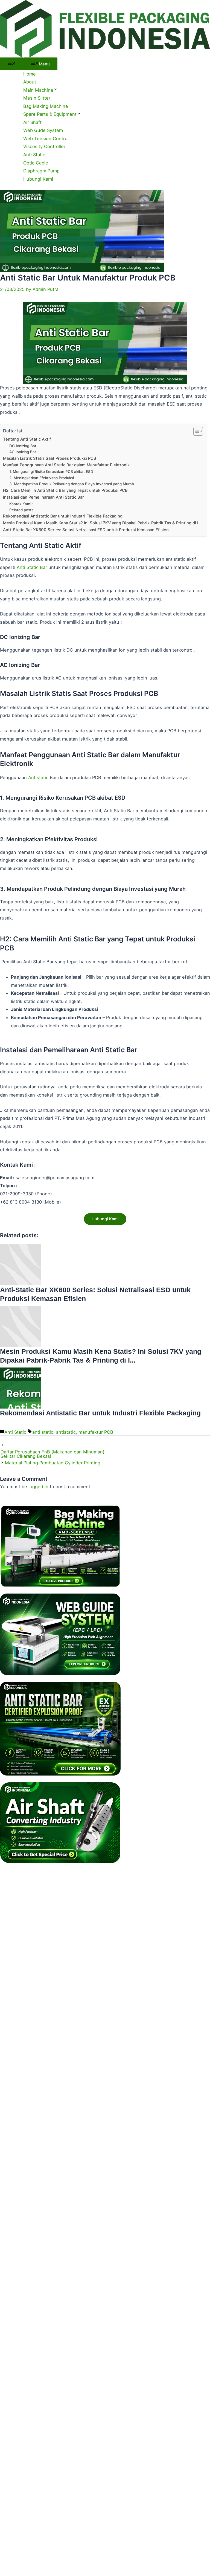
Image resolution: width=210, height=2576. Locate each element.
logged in (38, 1487)
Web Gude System (43, 130)
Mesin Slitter (37, 98)
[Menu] (12, 64)
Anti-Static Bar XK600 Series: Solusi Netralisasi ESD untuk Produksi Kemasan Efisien (86, 530)
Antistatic (38, 777)
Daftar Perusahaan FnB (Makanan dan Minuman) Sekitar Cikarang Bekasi (52, 1454)
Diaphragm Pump (41, 171)
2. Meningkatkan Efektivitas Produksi (42, 478)
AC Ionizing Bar (23, 452)
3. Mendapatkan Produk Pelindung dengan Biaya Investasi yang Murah (72, 484)
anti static (43, 1432)
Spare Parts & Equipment (50, 114)
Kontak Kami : (21, 504)
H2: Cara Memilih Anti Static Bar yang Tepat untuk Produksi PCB (65, 490)
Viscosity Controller (44, 146)
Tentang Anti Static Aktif (27, 439)
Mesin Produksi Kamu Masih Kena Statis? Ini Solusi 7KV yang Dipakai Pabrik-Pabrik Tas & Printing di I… (102, 523)
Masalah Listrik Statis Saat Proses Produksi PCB (50, 458)
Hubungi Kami (38, 179)
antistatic (66, 1432)
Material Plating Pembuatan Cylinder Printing (53, 1463)
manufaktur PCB (96, 1432)
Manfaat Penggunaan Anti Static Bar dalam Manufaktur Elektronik (66, 465)
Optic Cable (36, 163)
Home (30, 74)
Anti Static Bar (32, 567)
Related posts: (22, 510)
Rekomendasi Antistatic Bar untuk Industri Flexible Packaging (63, 516)
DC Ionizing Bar (23, 446)
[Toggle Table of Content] (195, 431)
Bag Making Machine (46, 106)
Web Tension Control (46, 138)
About (30, 82)
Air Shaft (32, 122)
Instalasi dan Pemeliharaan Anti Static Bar (43, 497)
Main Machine (38, 90)
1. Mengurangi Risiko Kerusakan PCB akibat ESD (51, 472)
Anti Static (34, 155)
